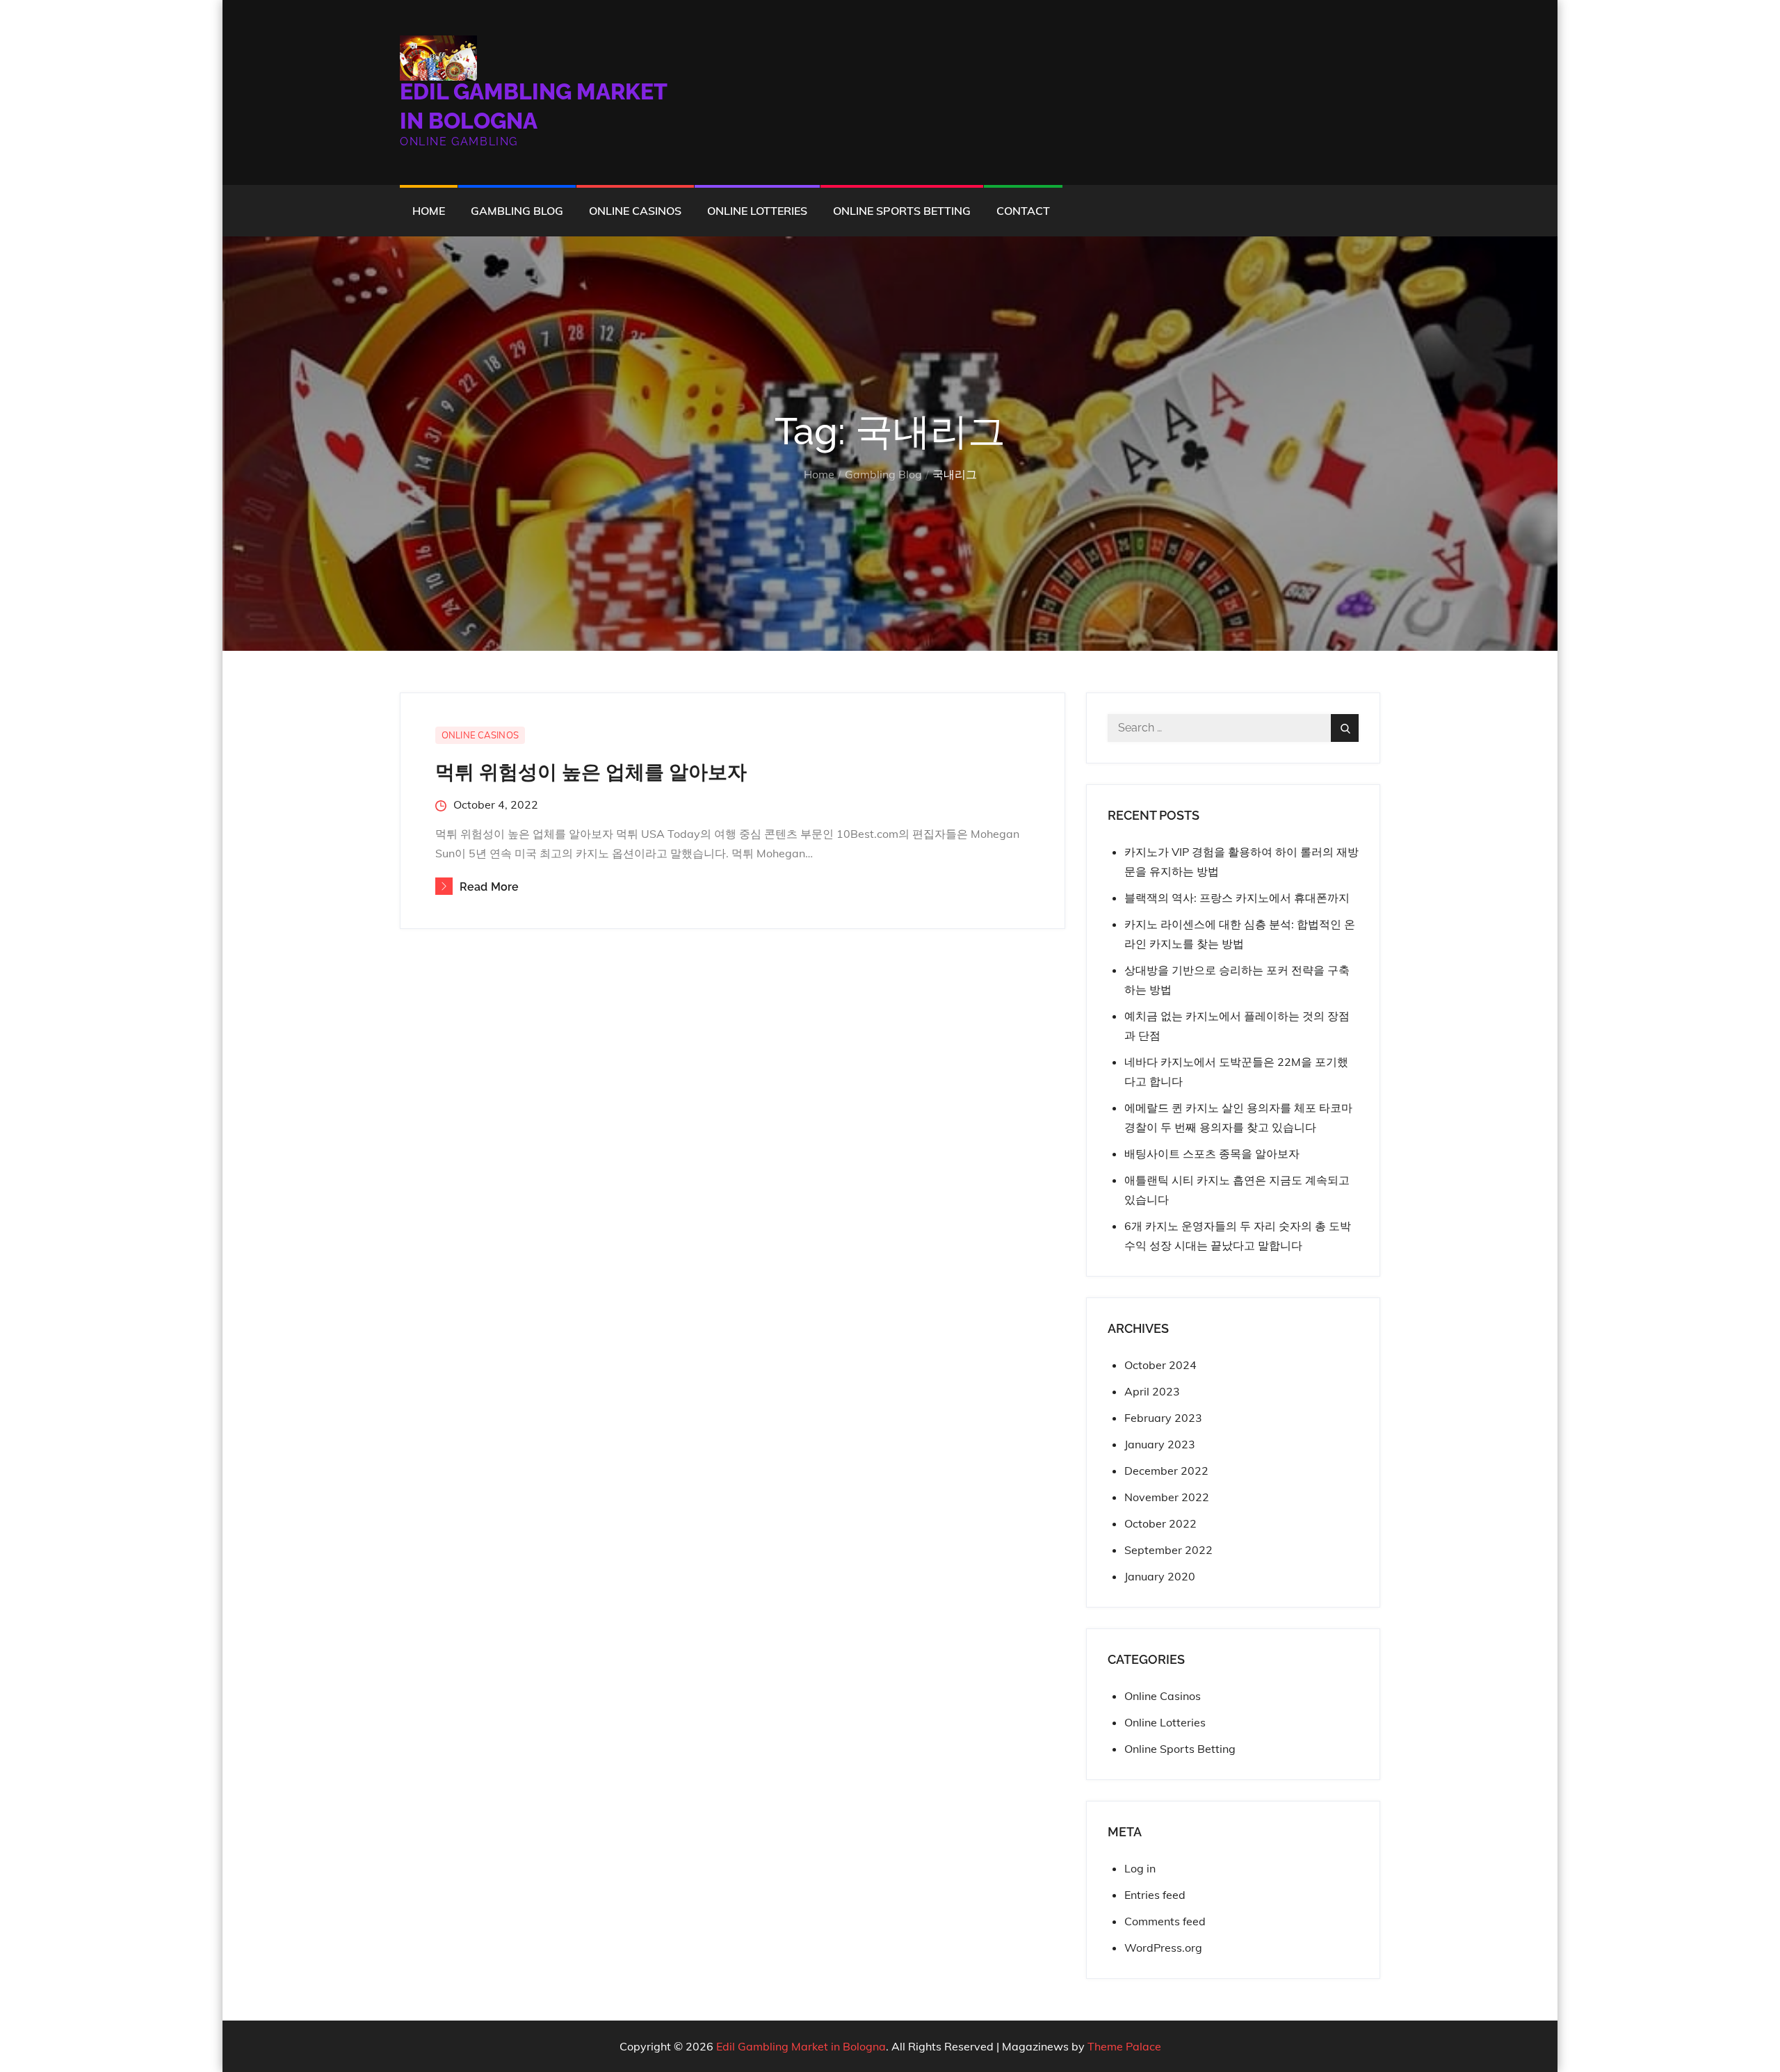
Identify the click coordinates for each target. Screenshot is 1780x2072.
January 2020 (1160, 1576)
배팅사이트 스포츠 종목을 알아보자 (1212, 1154)
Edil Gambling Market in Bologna (801, 2046)
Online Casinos (635, 211)
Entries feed (1155, 1895)
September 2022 (1168, 1550)
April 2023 (1152, 1391)
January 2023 (1160, 1444)
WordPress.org (1163, 1948)
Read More (489, 887)
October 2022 (1160, 1523)
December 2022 (1166, 1471)
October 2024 (1160, 1365)
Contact (1023, 211)
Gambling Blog (517, 211)
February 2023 (1163, 1418)
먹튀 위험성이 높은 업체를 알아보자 (591, 772)
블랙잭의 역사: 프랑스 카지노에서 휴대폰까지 (1237, 898)
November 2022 (1167, 1497)
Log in (1140, 1868)
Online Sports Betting (902, 211)
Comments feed (1165, 1921)
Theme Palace (1124, 2046)
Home (429, 211)
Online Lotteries (757, 211)
